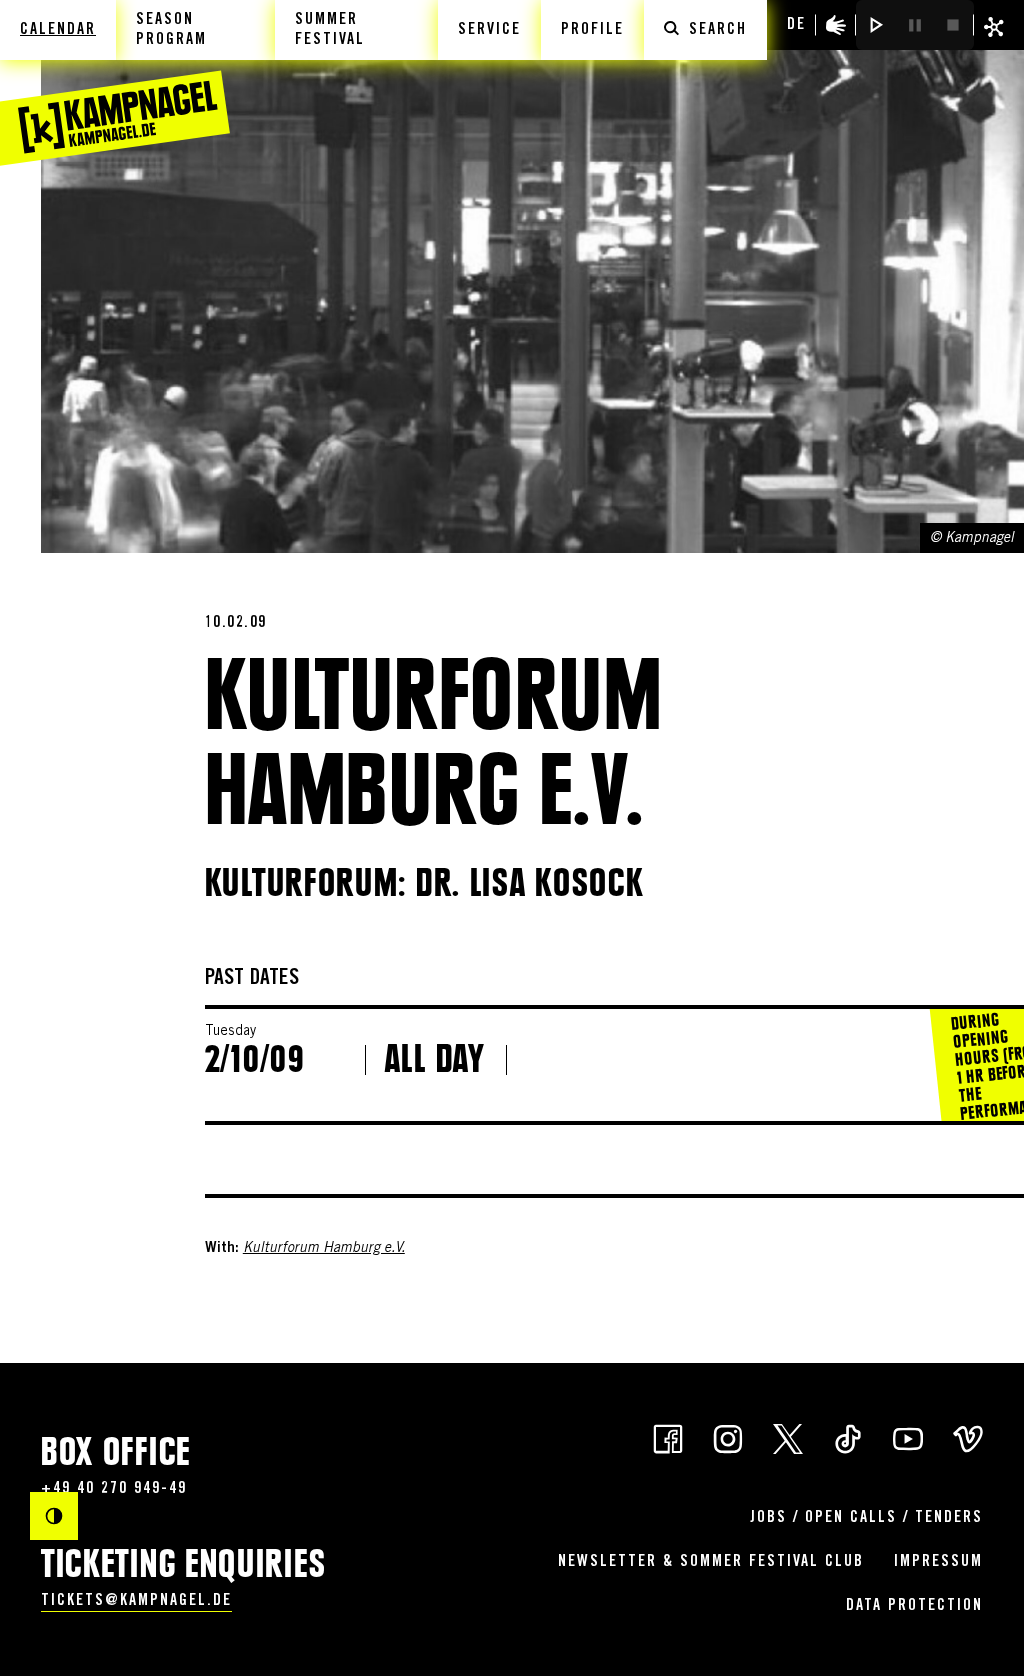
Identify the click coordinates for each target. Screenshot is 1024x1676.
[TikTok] (848, 1438)
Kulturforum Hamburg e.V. (324, 1249)
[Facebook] (668, 1438)
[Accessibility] (836, 25)
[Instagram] (728, 1438)
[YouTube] (908, 1438)
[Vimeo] (968, 1438)
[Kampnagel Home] (115, 83)
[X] (788, 1438)
